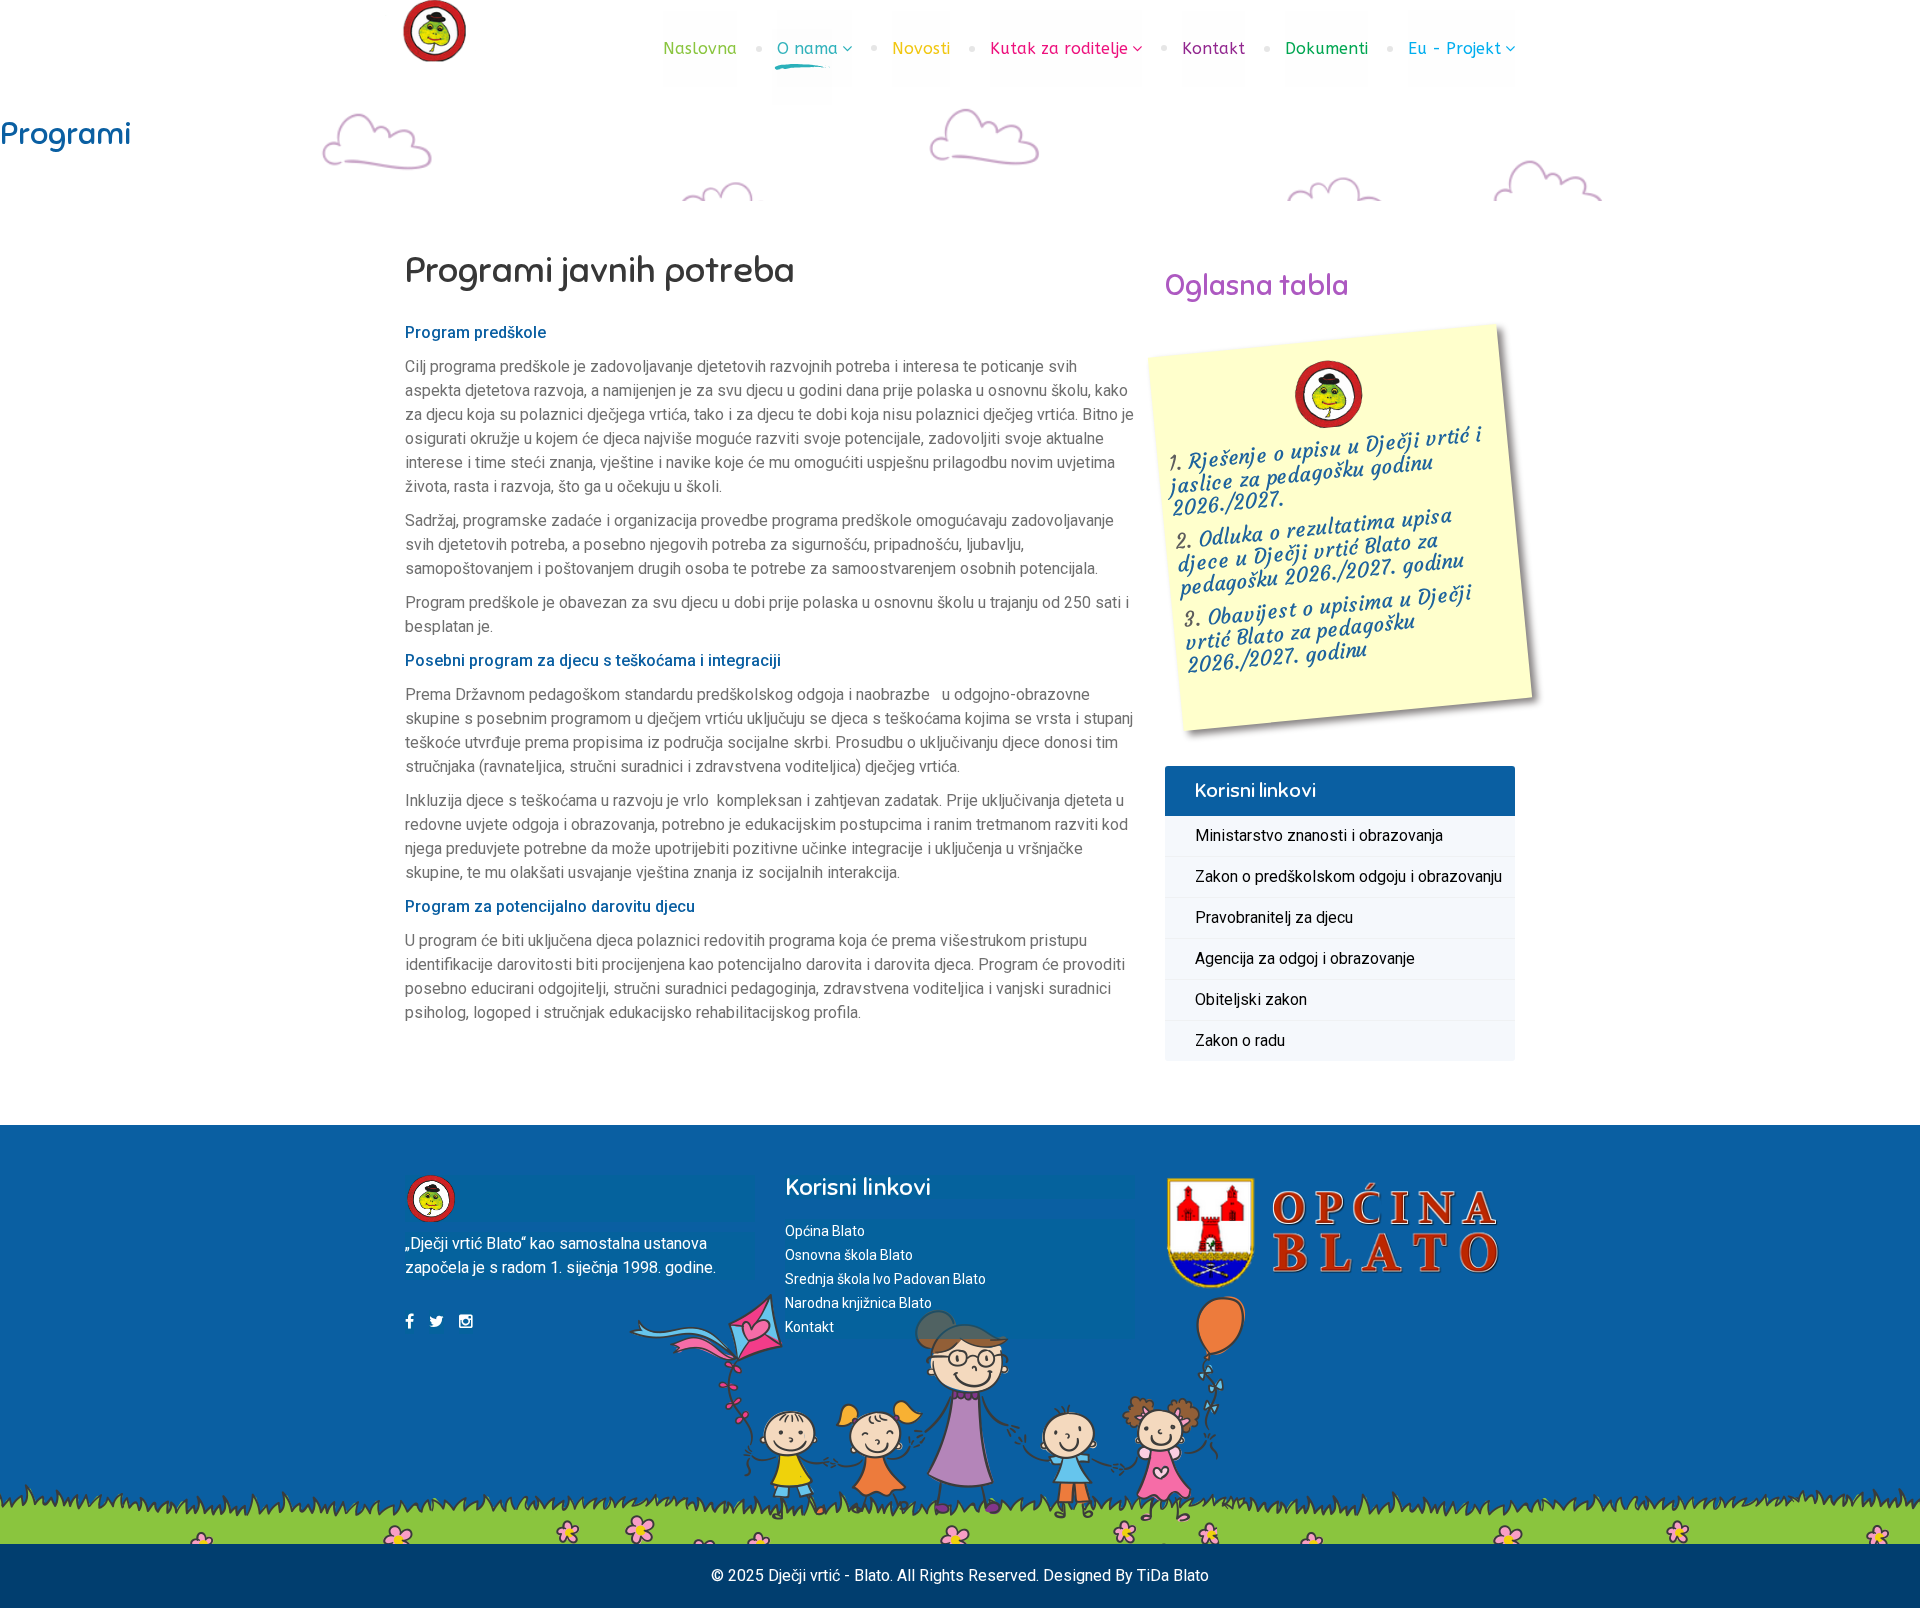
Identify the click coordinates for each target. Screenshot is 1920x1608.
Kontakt (1213, 48)
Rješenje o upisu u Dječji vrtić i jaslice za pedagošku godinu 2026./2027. (1326, 472)
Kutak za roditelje (1059, 48)
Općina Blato (825, 1231)
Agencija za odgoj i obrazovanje (1305, 958)
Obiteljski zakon (1251, 999)
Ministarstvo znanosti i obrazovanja (1319, 835)
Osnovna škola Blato (849, 1255)
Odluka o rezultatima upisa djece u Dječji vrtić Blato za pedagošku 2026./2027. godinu (1321, 552)
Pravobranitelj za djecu (1274, 917)
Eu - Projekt (1454, 48)
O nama (807, 48)
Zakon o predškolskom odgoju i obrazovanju (1348, 876)
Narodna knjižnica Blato (858, 1303)
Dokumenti (1326, 48)
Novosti (921, 48)
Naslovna (700, 48)
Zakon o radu (1240, 1040)
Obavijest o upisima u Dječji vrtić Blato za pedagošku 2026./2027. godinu (1328, 629)
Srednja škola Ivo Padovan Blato (885, 1279)
